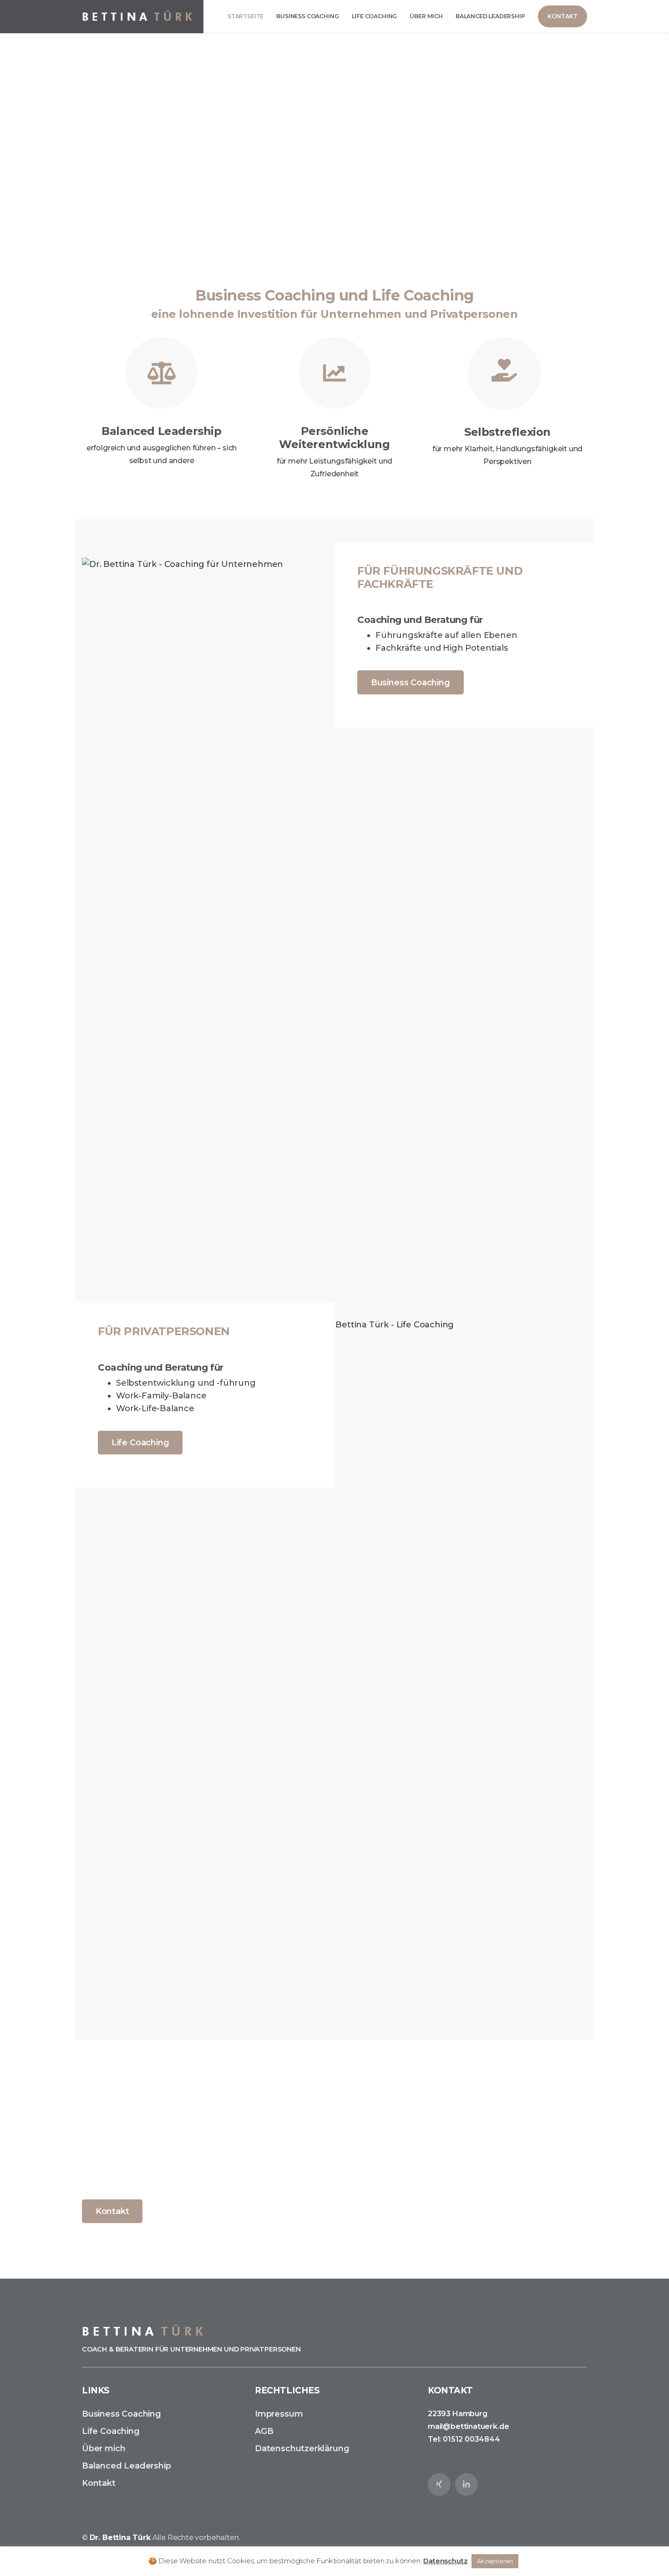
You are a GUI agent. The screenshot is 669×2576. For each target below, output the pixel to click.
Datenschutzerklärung (302, 2448)
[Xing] (439, 2484)
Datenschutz (445, 2561)
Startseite (246, 16)
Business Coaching (307, 16)
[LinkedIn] (466, 2484)
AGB (264, 2431)
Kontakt (112, 2211)
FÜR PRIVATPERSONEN (164, 1331)
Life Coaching (375, 16)
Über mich (426, 16)
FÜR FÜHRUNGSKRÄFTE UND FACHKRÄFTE (440, 577)
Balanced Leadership (490, 16)
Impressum (279, 2414)
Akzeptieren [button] (495, 2561)
